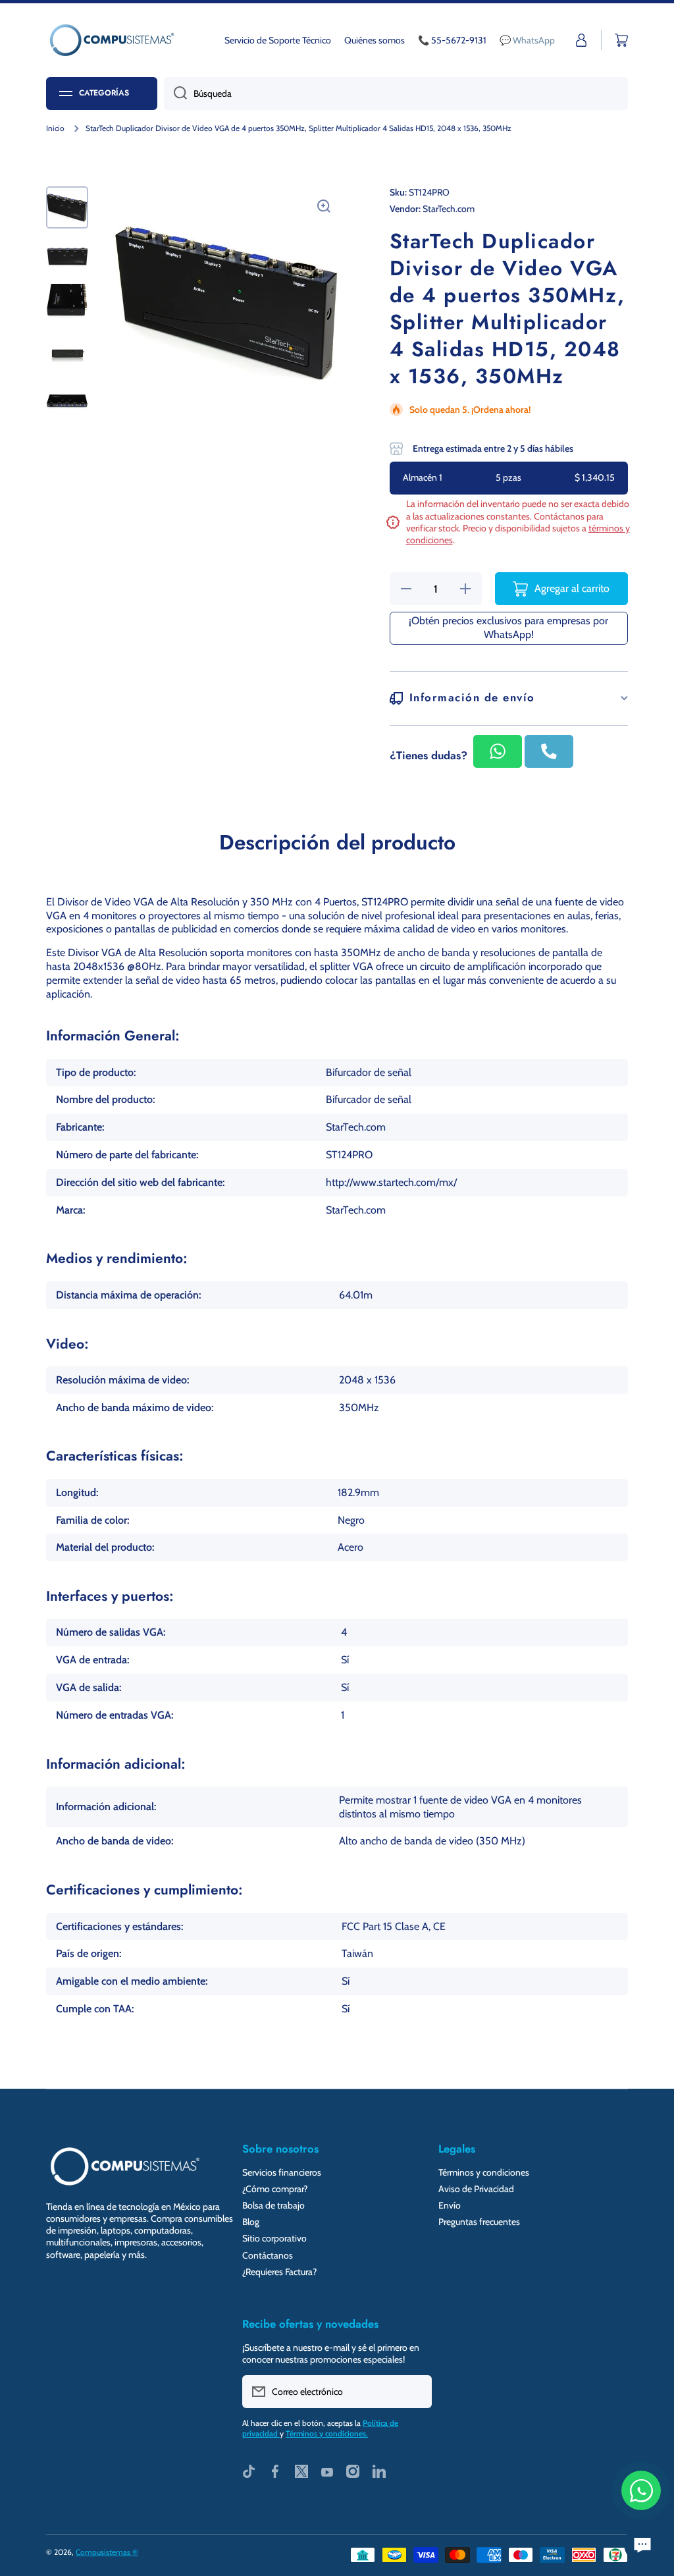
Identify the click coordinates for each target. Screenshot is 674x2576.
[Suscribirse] (415, 2392)
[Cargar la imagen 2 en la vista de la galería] (67, 256)
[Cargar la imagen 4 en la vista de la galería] (67, 354)
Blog (251, 2222)
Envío (450, 2205)
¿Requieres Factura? (279, 2272)
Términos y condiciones (484, 2172)
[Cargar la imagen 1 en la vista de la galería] (67, 207)
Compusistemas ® (107, 2552)
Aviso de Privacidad (476, 2189)
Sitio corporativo (274, 2238)
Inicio (55, 128)
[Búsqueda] (175, 94)
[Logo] (112, 40)
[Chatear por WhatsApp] (641, 2490)
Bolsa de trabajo (273, 2205)
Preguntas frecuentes (479, 2222)
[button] (621, 40)
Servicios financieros (282, 2172)
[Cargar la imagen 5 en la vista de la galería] (67, 402)
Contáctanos (268, 2255)
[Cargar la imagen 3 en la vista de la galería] (67, 305)
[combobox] (396, 94)
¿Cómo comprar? (275, 2189)
